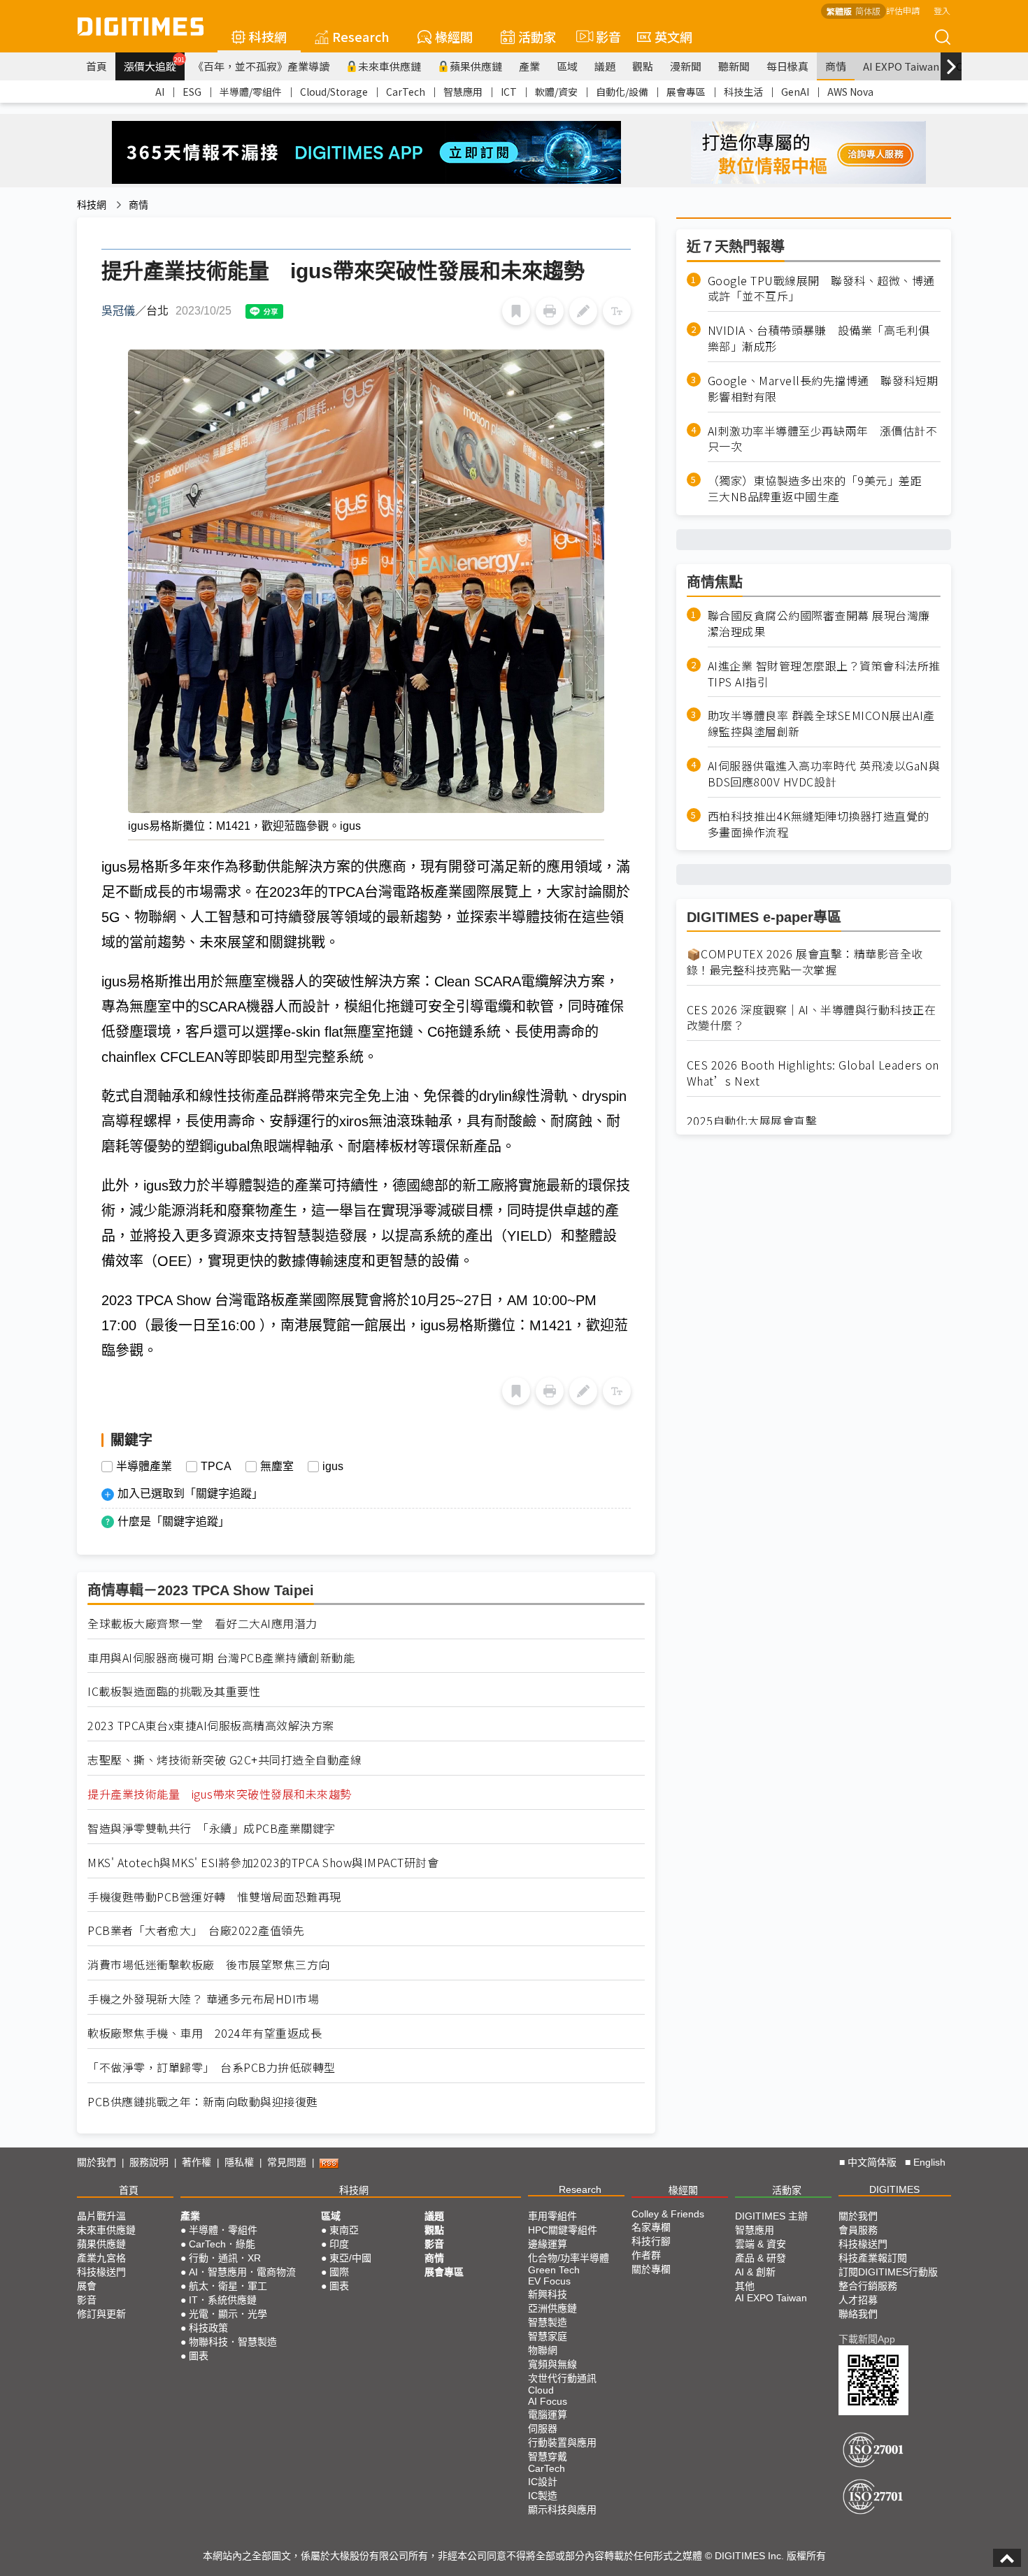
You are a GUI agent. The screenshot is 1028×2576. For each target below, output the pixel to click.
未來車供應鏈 (390, 66)
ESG (192, 92)
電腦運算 (548, 2415)
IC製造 (543, 2496)
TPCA (216, 1467)
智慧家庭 (548, 2336)
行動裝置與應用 (562, 2442)
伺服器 (543, 2429)
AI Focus (548, 2401)
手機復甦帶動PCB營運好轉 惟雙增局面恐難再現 (214, 1897)
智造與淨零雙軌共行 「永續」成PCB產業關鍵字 (212, 1828)
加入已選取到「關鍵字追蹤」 (190, 1494)
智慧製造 (548, 2322)
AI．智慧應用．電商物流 (242, 2272)
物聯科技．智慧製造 (233, 2342)
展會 (87, 2286)
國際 (339, 2272)
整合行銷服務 (868, 2286)
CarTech (406, 92)
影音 (602, 36)
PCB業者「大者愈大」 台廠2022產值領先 (196, 1930)
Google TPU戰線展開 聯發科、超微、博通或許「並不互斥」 (821, 289)
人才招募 (858, 2300)
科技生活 (743, 92)
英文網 (673, 36)
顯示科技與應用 (562, 2510)
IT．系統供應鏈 (223, 2300)
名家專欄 (651, 2227)
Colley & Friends (668, 2214)
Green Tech (554, 2270)
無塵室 (277, 1467)
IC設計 (543, 2482)
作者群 (646, 2255)
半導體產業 (144, 1467)
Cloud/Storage (334, 92)
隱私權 (239, 2162)
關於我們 (97, 2162)
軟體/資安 (556, 92)
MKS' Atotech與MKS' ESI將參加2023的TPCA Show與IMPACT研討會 (263, 1863)
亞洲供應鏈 (552, 2308)
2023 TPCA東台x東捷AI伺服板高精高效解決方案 (211, 1726)
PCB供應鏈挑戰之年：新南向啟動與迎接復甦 (203, 2102)
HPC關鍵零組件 (563, 2230)
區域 (567, 66)
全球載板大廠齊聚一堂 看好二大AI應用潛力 (202, 1624)
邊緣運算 (548, 2244)
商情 (836, 66)
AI (160, 92)
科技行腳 (651, 2241)
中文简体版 (872, 2162)
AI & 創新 (755, 2272)
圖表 (199, 2356)
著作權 (197, 2162)
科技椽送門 (101, 2272)
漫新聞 (686, 66)
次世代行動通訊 (562, 2378)
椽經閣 (454, 36)
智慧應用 (463, 92)
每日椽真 (787, 66)
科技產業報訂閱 (873, 2258)
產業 (529, 66)
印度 (339, 2244)
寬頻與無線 (552, 2364)
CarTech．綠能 (222, 2244)
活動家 (537, 36)
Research (361, 36)
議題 (605, 66)
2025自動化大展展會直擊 (752, 1121)
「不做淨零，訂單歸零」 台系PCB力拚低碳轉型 (212, 2067)
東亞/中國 (350, 2258)
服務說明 (149, 2162)
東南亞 (344, 2230)
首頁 (97, 66)
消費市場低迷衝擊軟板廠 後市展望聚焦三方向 (209, 1965)
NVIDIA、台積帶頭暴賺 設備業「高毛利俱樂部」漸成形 (819, 339)
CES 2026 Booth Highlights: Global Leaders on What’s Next (813, 1073)
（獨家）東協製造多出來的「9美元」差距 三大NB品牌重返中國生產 (821, 489)
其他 (745, 2286)
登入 (942, 10)
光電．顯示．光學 (228, 2314)
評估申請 (903, 10)
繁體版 (839, 11)
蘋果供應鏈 (476, 66)
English (929, 2162)
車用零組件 (552, 2216)
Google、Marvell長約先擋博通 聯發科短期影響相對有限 (823, 389)
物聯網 (543, 2350)
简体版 (868, 11)
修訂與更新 (101, 2314)
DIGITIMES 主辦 (771, 2216)
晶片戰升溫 (101, 2216)
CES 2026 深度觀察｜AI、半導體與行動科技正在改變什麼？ (812, 1018)
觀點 (643, 66)
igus (333, 1467)
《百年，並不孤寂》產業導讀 (261, 66)
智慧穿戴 (548, 2456)
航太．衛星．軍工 (228, 2286)
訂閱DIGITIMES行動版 (888, 2272)
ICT (509, 92)
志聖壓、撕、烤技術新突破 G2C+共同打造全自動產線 (224, 1760)
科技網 (268, 36)
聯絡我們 (858, 2314)
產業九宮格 (101, 2258)
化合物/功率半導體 (569, 2258)
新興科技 (548, 2294)
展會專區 (686, 92)
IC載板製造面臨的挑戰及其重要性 (174, 1691)
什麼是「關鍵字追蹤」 (173, 1521)
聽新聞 (734, 66)
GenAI (795, 92)
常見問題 (287, 2162)
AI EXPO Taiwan (901, 66)
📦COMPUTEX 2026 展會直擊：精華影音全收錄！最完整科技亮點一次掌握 (805, 962)
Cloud (541, 2390)
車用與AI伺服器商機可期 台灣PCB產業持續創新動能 (221, 1658)
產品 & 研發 (761, 2258)
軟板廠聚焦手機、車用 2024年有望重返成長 (205, 2033)
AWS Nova (850, 92)
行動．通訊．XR (225, 2258)
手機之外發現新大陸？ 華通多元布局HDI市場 (203, 1999)
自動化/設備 (622, 92)
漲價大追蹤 (154, 64)
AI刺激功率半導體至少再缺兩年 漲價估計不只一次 (823, 439)
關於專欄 (651, 2269)
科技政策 (208, 2328)
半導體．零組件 (223, 2230)
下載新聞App (867, 2339)
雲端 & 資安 (761, 2244)
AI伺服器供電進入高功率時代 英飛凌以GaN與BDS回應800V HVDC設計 (824, 775)
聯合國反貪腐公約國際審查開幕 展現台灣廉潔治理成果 (819, 624)
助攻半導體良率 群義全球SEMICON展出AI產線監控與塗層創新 (821, 724)
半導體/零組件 (251, 92)
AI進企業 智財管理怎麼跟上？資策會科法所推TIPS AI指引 (824, 674)
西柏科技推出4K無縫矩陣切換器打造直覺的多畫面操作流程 (819, 824)
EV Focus (549, 2281)
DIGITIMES (894, 2189)
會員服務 (858, 2230)
